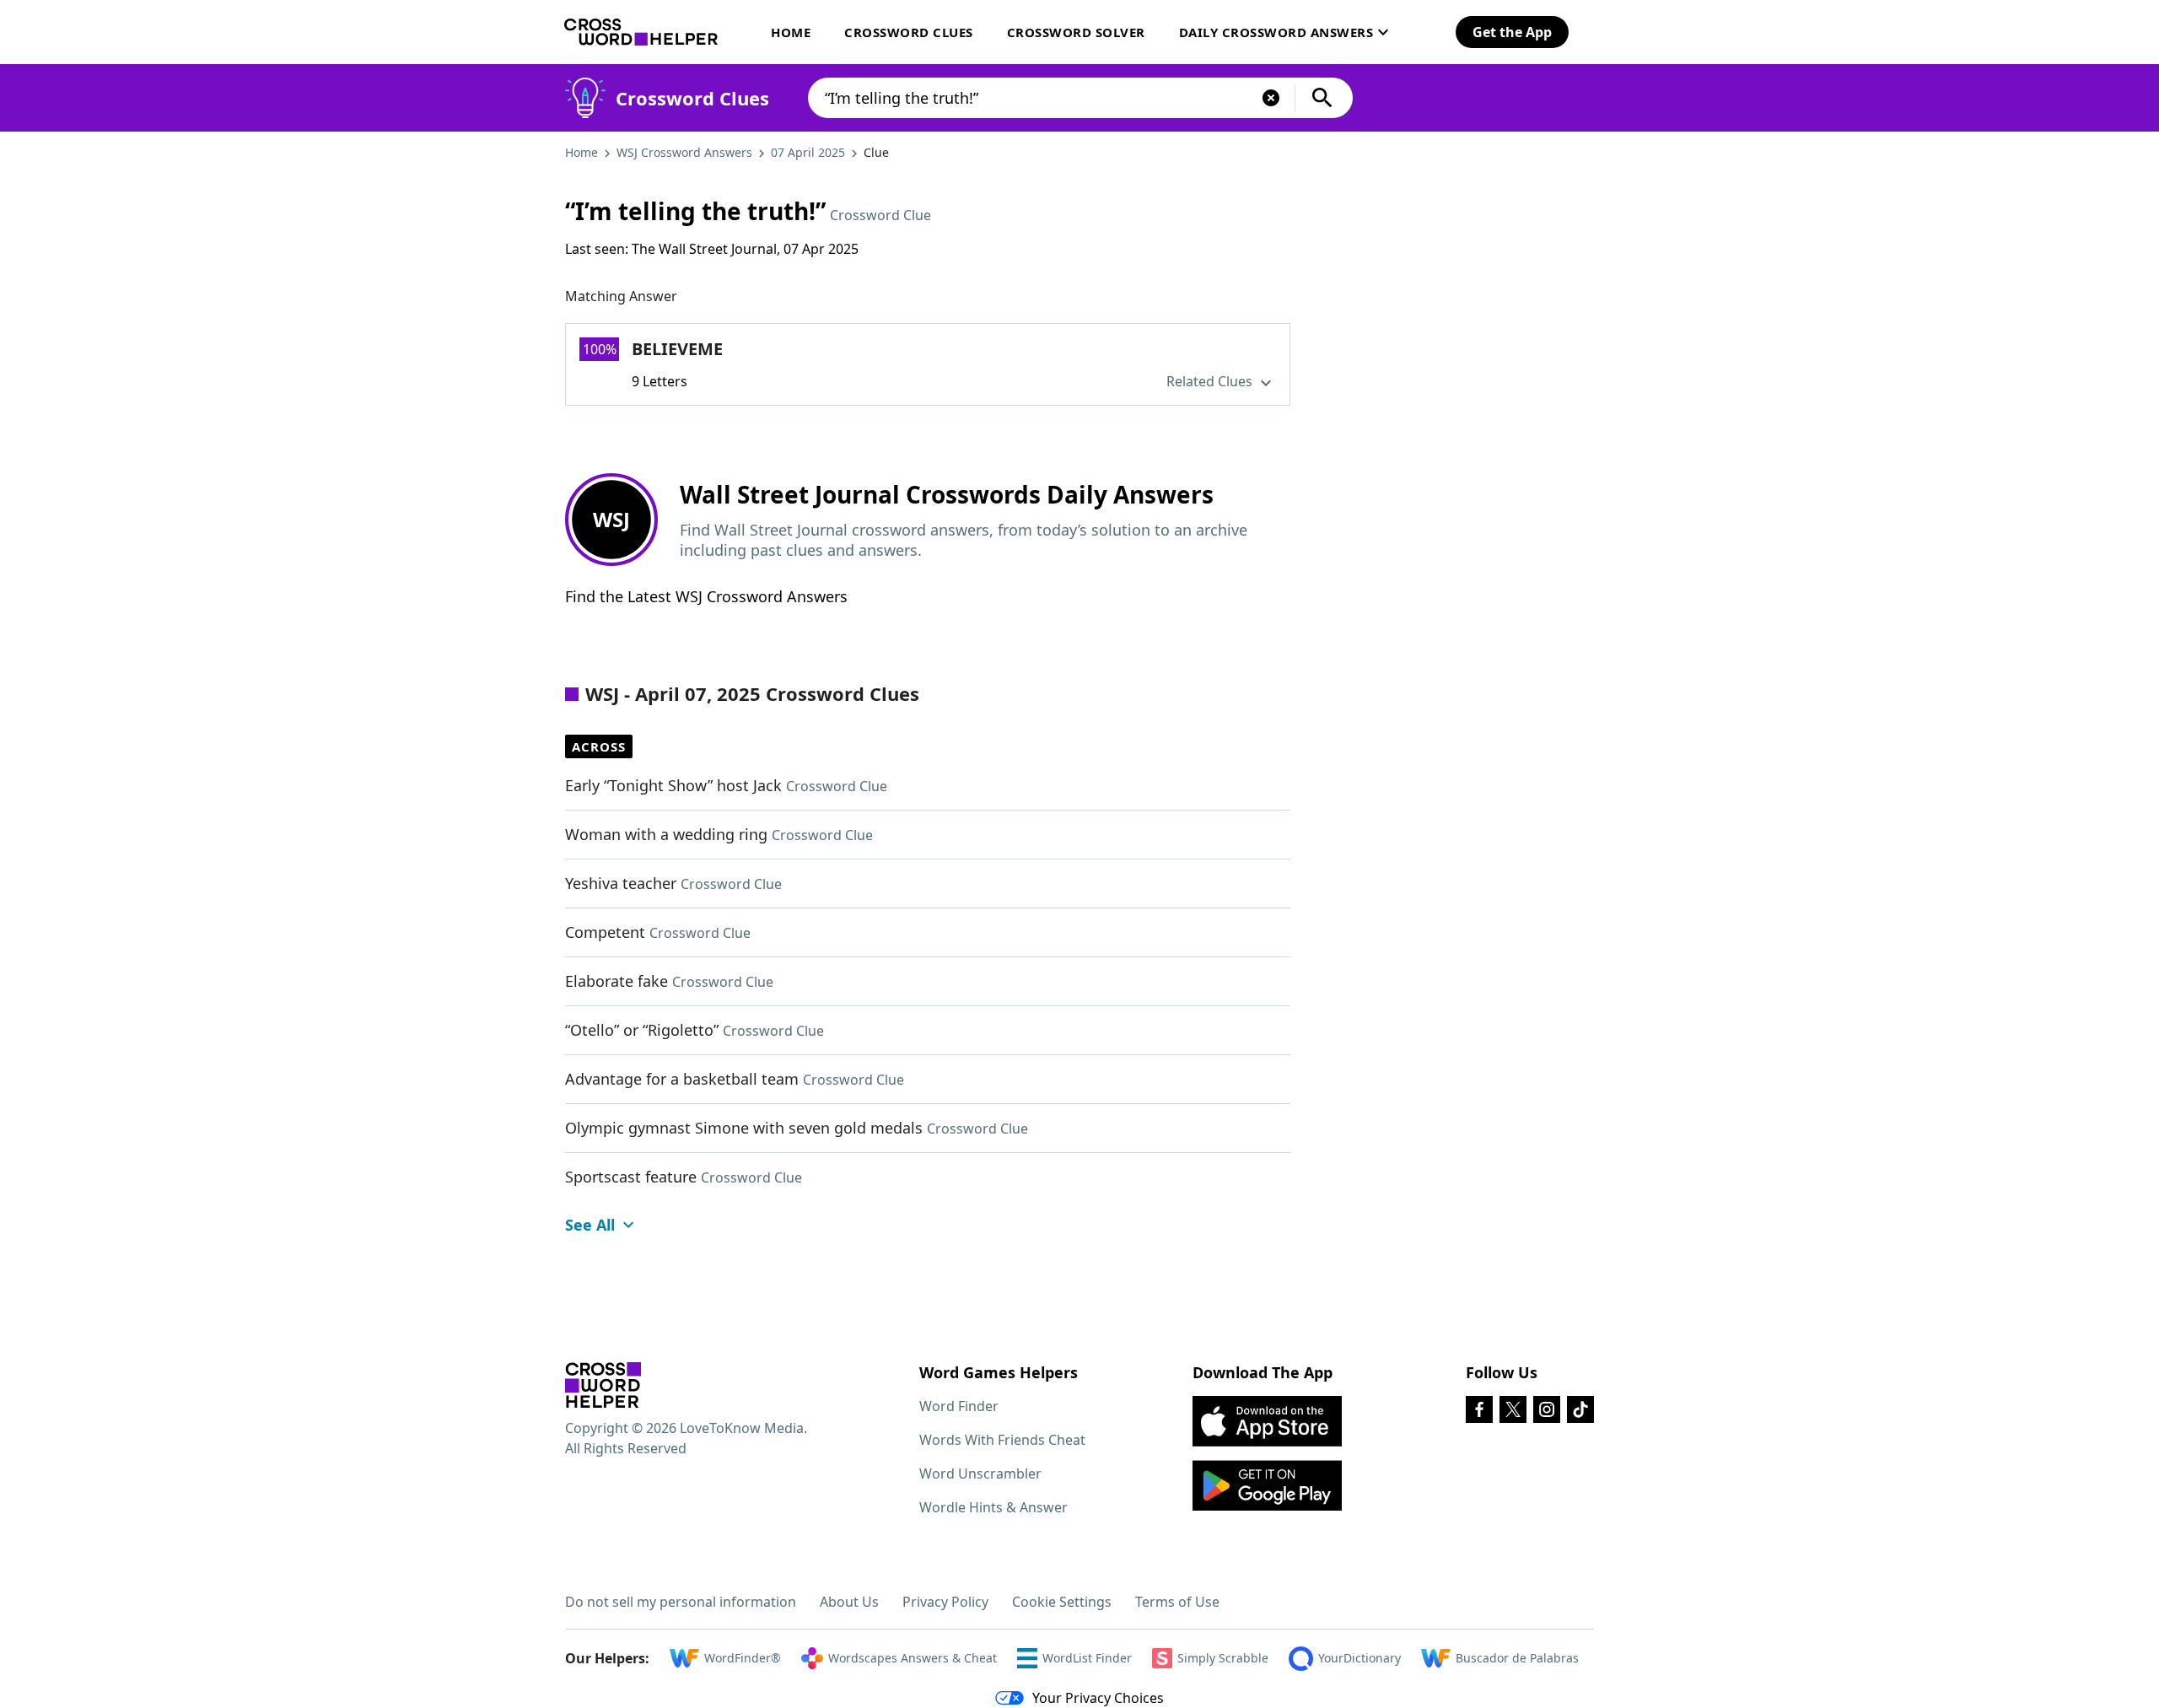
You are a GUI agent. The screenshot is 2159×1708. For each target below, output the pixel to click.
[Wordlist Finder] (603, 1385)
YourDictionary (1359, 1658)
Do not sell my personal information (681, 1602)
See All (590, 1225)
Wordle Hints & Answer (993, 1507)
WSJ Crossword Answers (684, 152)
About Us (849, 1602)
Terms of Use (1177, 1602)
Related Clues (1211, 381)
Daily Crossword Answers (1276, 32)
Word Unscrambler (980, 1474)
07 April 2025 (808, 152)
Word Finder (959, 1406)
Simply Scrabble (1223, 1658)
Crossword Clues (909, 32)
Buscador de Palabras (1517, 1658)
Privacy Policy (945, 1602)
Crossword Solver (1076, 32)
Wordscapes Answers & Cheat (913, 1658)
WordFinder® (743, 1658)
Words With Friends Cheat (1002, 1440)
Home (791, 32)
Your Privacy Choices (1098, 1698)
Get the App (1512, 32)
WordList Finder (1087, 1658)
